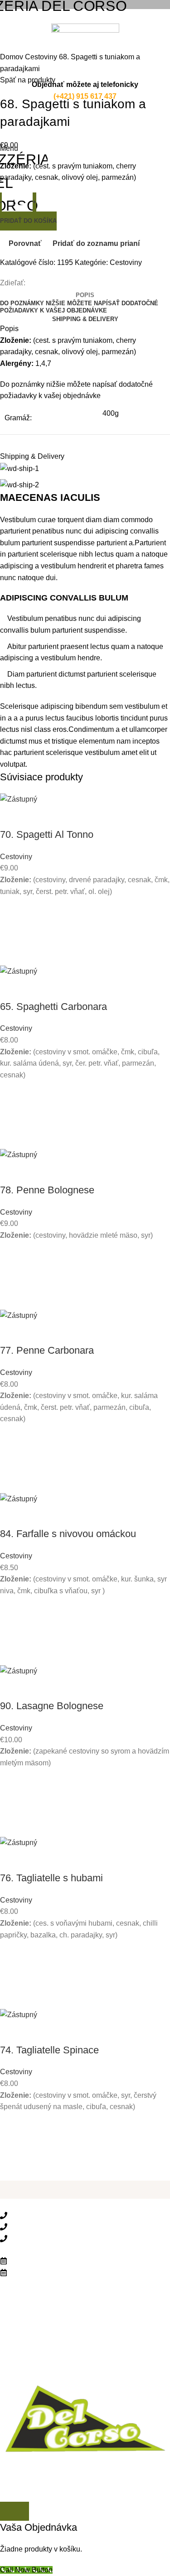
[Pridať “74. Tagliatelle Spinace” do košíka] (11, 2147)
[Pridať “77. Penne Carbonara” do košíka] (11, 1459)
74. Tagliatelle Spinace (49, 2050)
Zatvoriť (15, 2511)
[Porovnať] (11, 817)
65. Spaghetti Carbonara (53, 1007)
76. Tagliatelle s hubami (51, 1878)
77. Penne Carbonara (47, 1350)
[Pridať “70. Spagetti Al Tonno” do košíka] (11, 931)
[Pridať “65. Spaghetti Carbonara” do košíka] (11, 1115)
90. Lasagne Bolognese (52, 1706)
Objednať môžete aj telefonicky (85, 84)
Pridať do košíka (28, 221)
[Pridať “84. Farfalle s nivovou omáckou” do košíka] (11, 1631)
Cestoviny (42, 57)
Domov (12, 57)
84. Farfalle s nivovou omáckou (68, 1534)
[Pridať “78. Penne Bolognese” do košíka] (11, 1275)
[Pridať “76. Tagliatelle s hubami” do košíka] (11, 1975)
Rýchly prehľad (11, 954)
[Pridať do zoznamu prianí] (11, 908)
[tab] (85, 295)
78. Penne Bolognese (47, 1190)
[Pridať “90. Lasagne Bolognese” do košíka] (11, 1802)
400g (111, 413)
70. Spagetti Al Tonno (47, 834)
